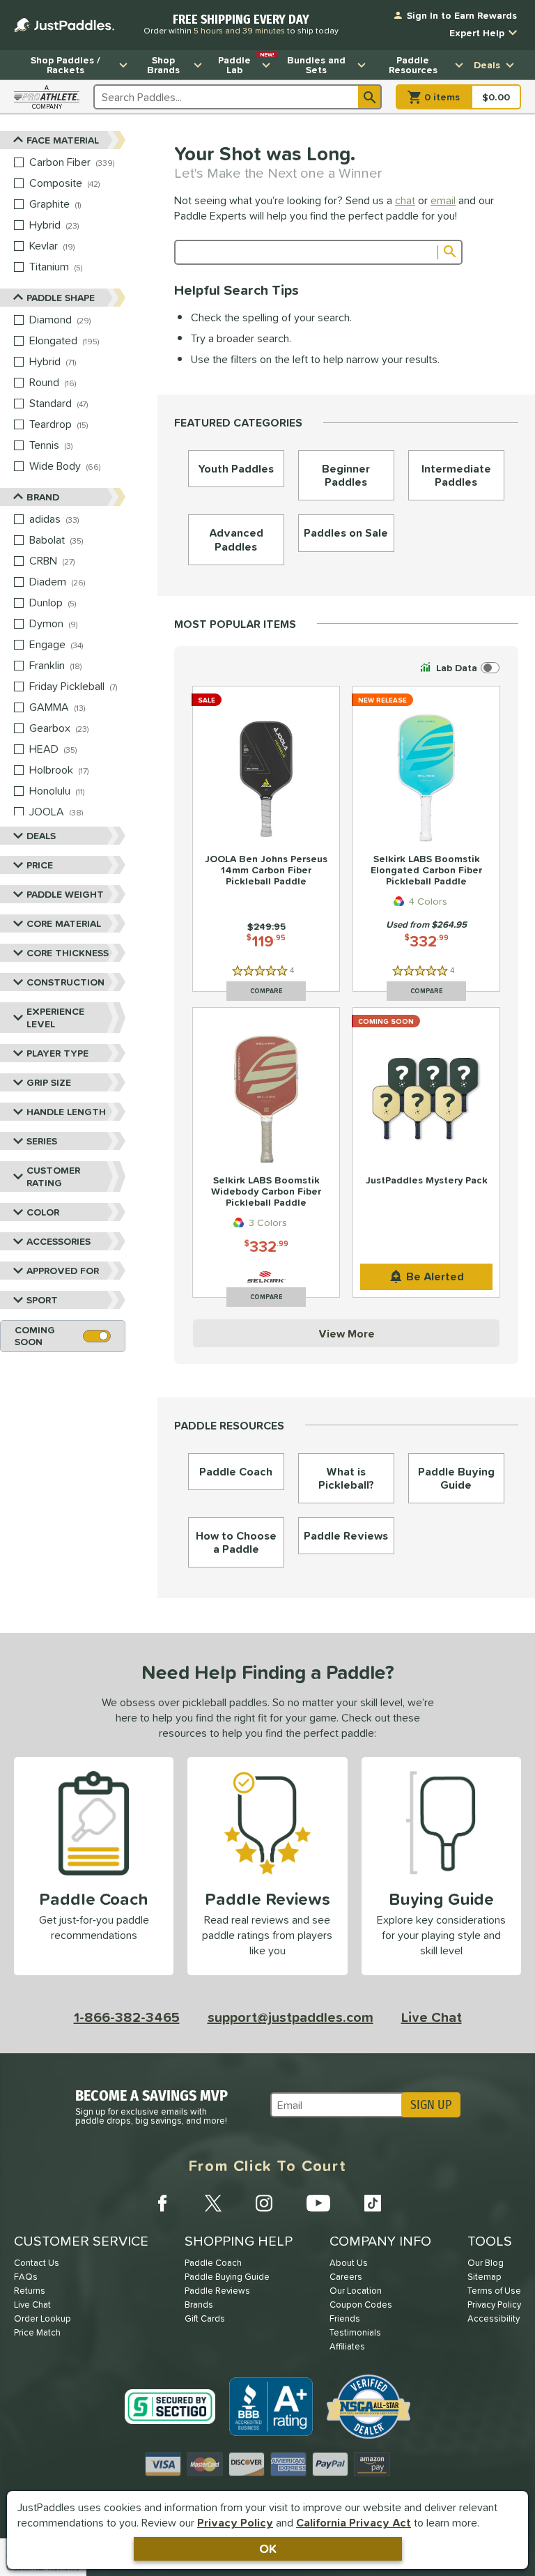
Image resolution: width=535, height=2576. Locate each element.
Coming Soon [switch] (35, 1336)
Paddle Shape (61, 298)
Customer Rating (53, 1176)
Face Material (63, 140)
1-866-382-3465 (127, 2017)
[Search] (370, 97)
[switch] (458, 668)
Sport (42, 1300)
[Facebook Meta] (162, 2203)
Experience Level (55, 1018)
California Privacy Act (354, 2522)
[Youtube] (318, 2203)
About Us (349, 2263)
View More (347, 1333)
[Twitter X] (213, 2203)
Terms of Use (494, 2291)
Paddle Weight (65, 894)
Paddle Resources (413, 65)
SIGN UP (431, 2105)
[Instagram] (264, 2203)
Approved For (63, 1271)
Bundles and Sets (316, 65)
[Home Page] (64, 25)
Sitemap (484, 2277)
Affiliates (347, 2346)
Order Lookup (42, 2318)
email (443, 200)
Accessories (59, 1241)
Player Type (57, 1053)
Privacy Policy (235, 2522)
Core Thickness (68, 953)
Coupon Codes (361, 2305)
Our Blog (486, 2263)
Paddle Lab (246, 63)
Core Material (64, 923)
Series (42, 1141)
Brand (43, 497)
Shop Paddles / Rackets (65, 65)
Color (43, 1212)
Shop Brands (163, 65)
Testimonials (355, 2332)
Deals (487, 65)
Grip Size (49, 1082)
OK (268, 2548)
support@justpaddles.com (290, 2017)
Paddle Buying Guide (227, 2277)
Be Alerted (435, 1276)
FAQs (26, 2277)
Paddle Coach (213, 2263)
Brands (199, 2305)
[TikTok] (373, 2203)
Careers (346, 2277)
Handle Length (66, 1112)
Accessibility (494, 2318)
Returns (30, 2291)
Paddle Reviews (217, 2291)
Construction (65, 982)
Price (40, 865)
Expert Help (477, 33)
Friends (345, 2318)
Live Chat (432, 2017)
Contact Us (37, 2263)
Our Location (356, 2291)
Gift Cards (205, 2318)
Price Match (37, 2332)
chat (405, 200)
